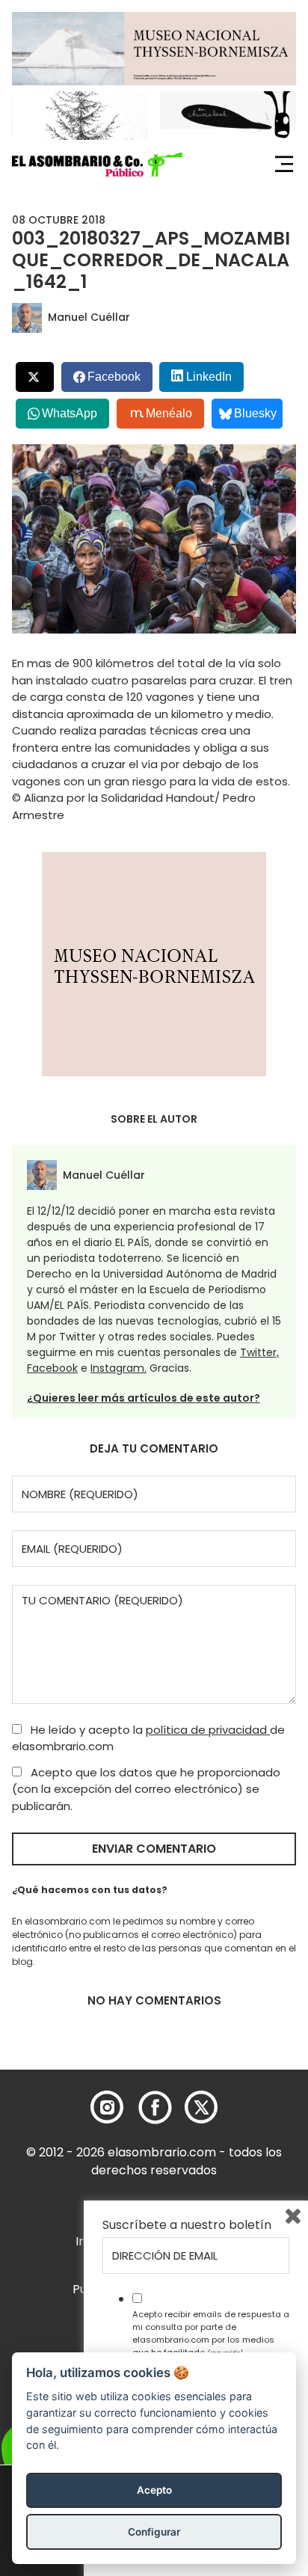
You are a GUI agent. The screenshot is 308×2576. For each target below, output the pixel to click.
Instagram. (118, 1368)
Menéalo (169, 413)
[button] (97, 165)
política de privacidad (208, 1730)
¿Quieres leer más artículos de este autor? (144, 1398)
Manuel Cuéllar (89, 317)
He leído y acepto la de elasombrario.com (148, 1738)
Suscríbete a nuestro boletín (187, 2225)
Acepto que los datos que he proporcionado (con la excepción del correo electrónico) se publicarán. (146, 1789)
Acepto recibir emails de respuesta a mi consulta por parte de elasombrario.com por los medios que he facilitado (211, 2333)
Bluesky (255, 413)
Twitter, (259, 1352)
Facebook (52, 1368)
